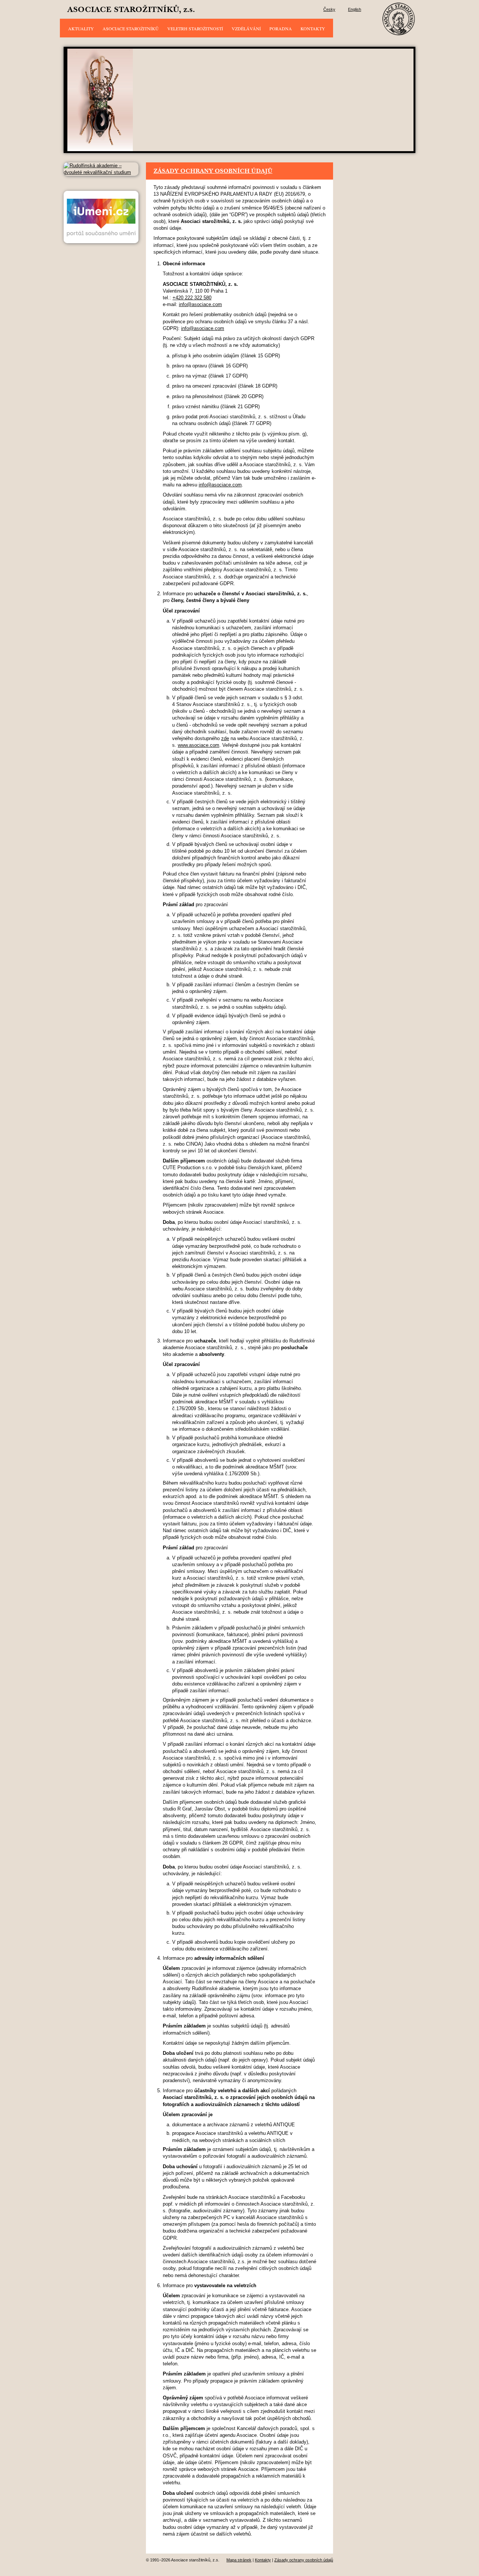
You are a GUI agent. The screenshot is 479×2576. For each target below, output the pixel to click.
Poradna (281, 28)
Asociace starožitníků (131, 28)
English (355, 9)
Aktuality (81, 28)
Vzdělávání (246, 28)
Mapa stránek (239, 2560)
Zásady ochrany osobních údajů (304, 2560)
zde (225, 738)
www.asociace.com (199, 745)
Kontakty (313, 28)
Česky (329, 9)
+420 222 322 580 (192, 298)
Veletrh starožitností (195, 28)
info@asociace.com (200, 304)
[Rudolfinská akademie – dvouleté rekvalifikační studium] (101, 169)
